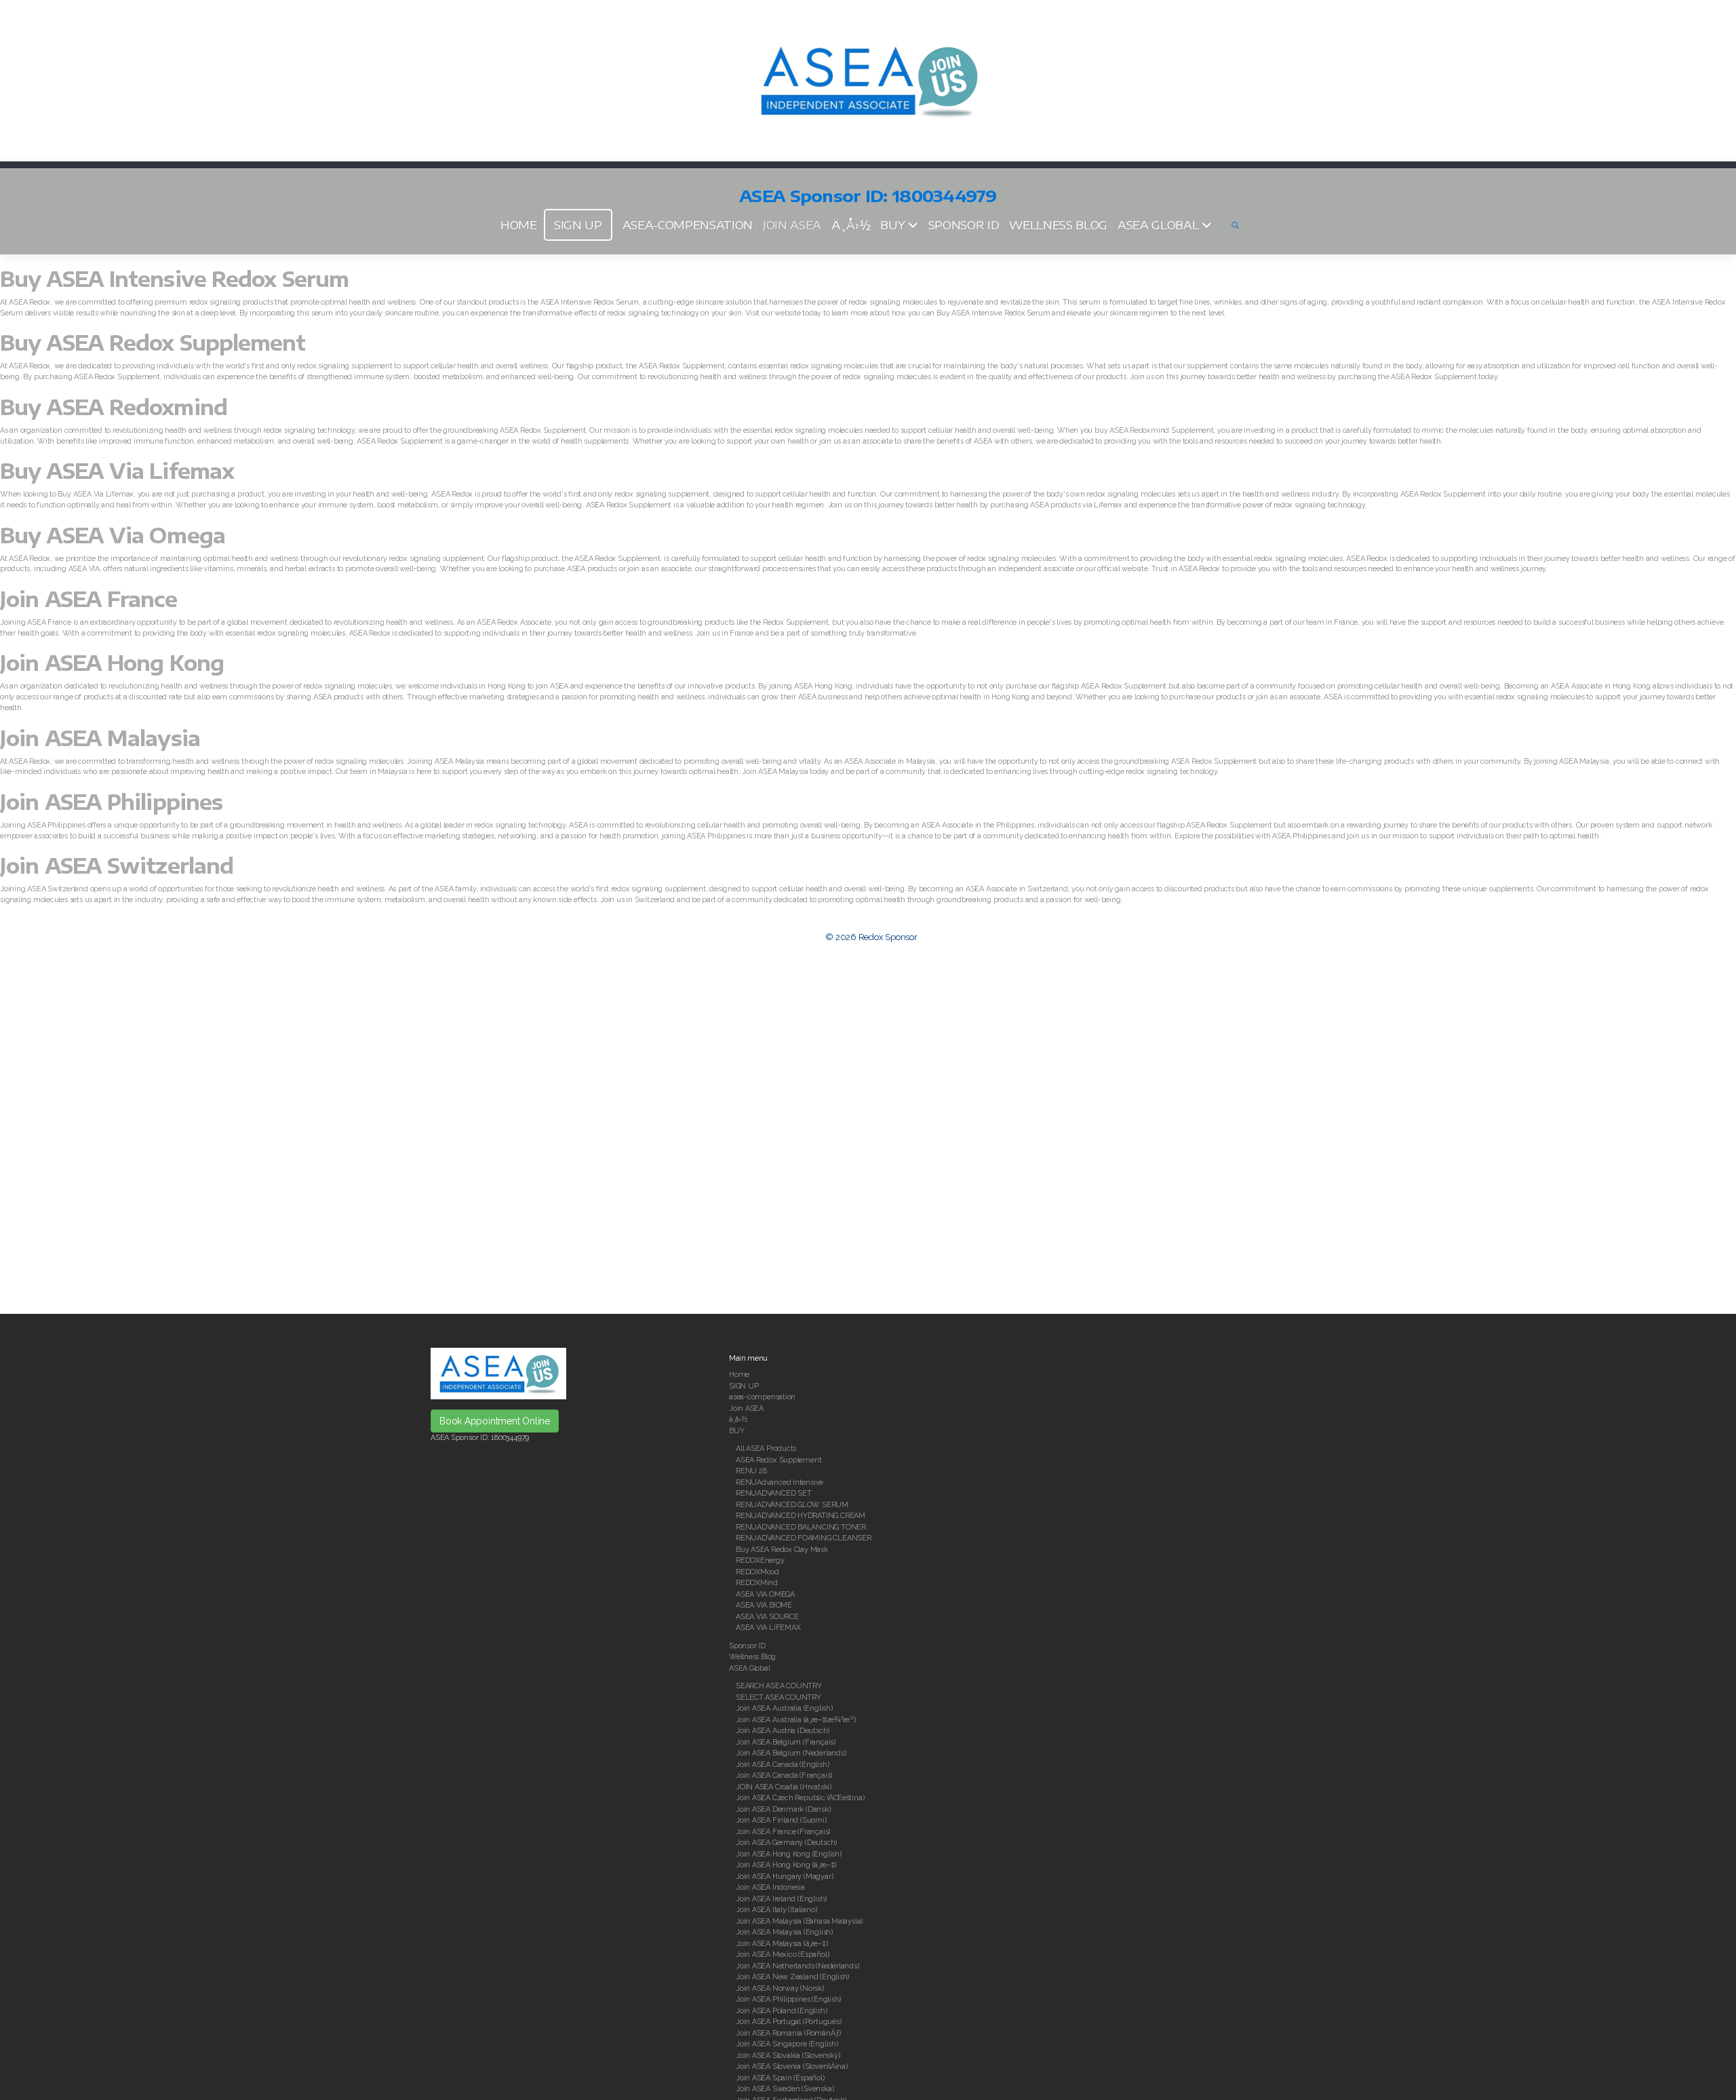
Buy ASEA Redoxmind (114, 407)
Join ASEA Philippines (111, 802)
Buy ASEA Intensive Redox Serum (174, 279)
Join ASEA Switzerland (117, 866)
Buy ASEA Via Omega (113, 535)
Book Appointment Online (495, 1421)
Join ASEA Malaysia (100, 738)
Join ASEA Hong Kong (112, 663)
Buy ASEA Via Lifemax (117, 471)
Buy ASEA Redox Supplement (153, 343)
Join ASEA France (88, 599)
